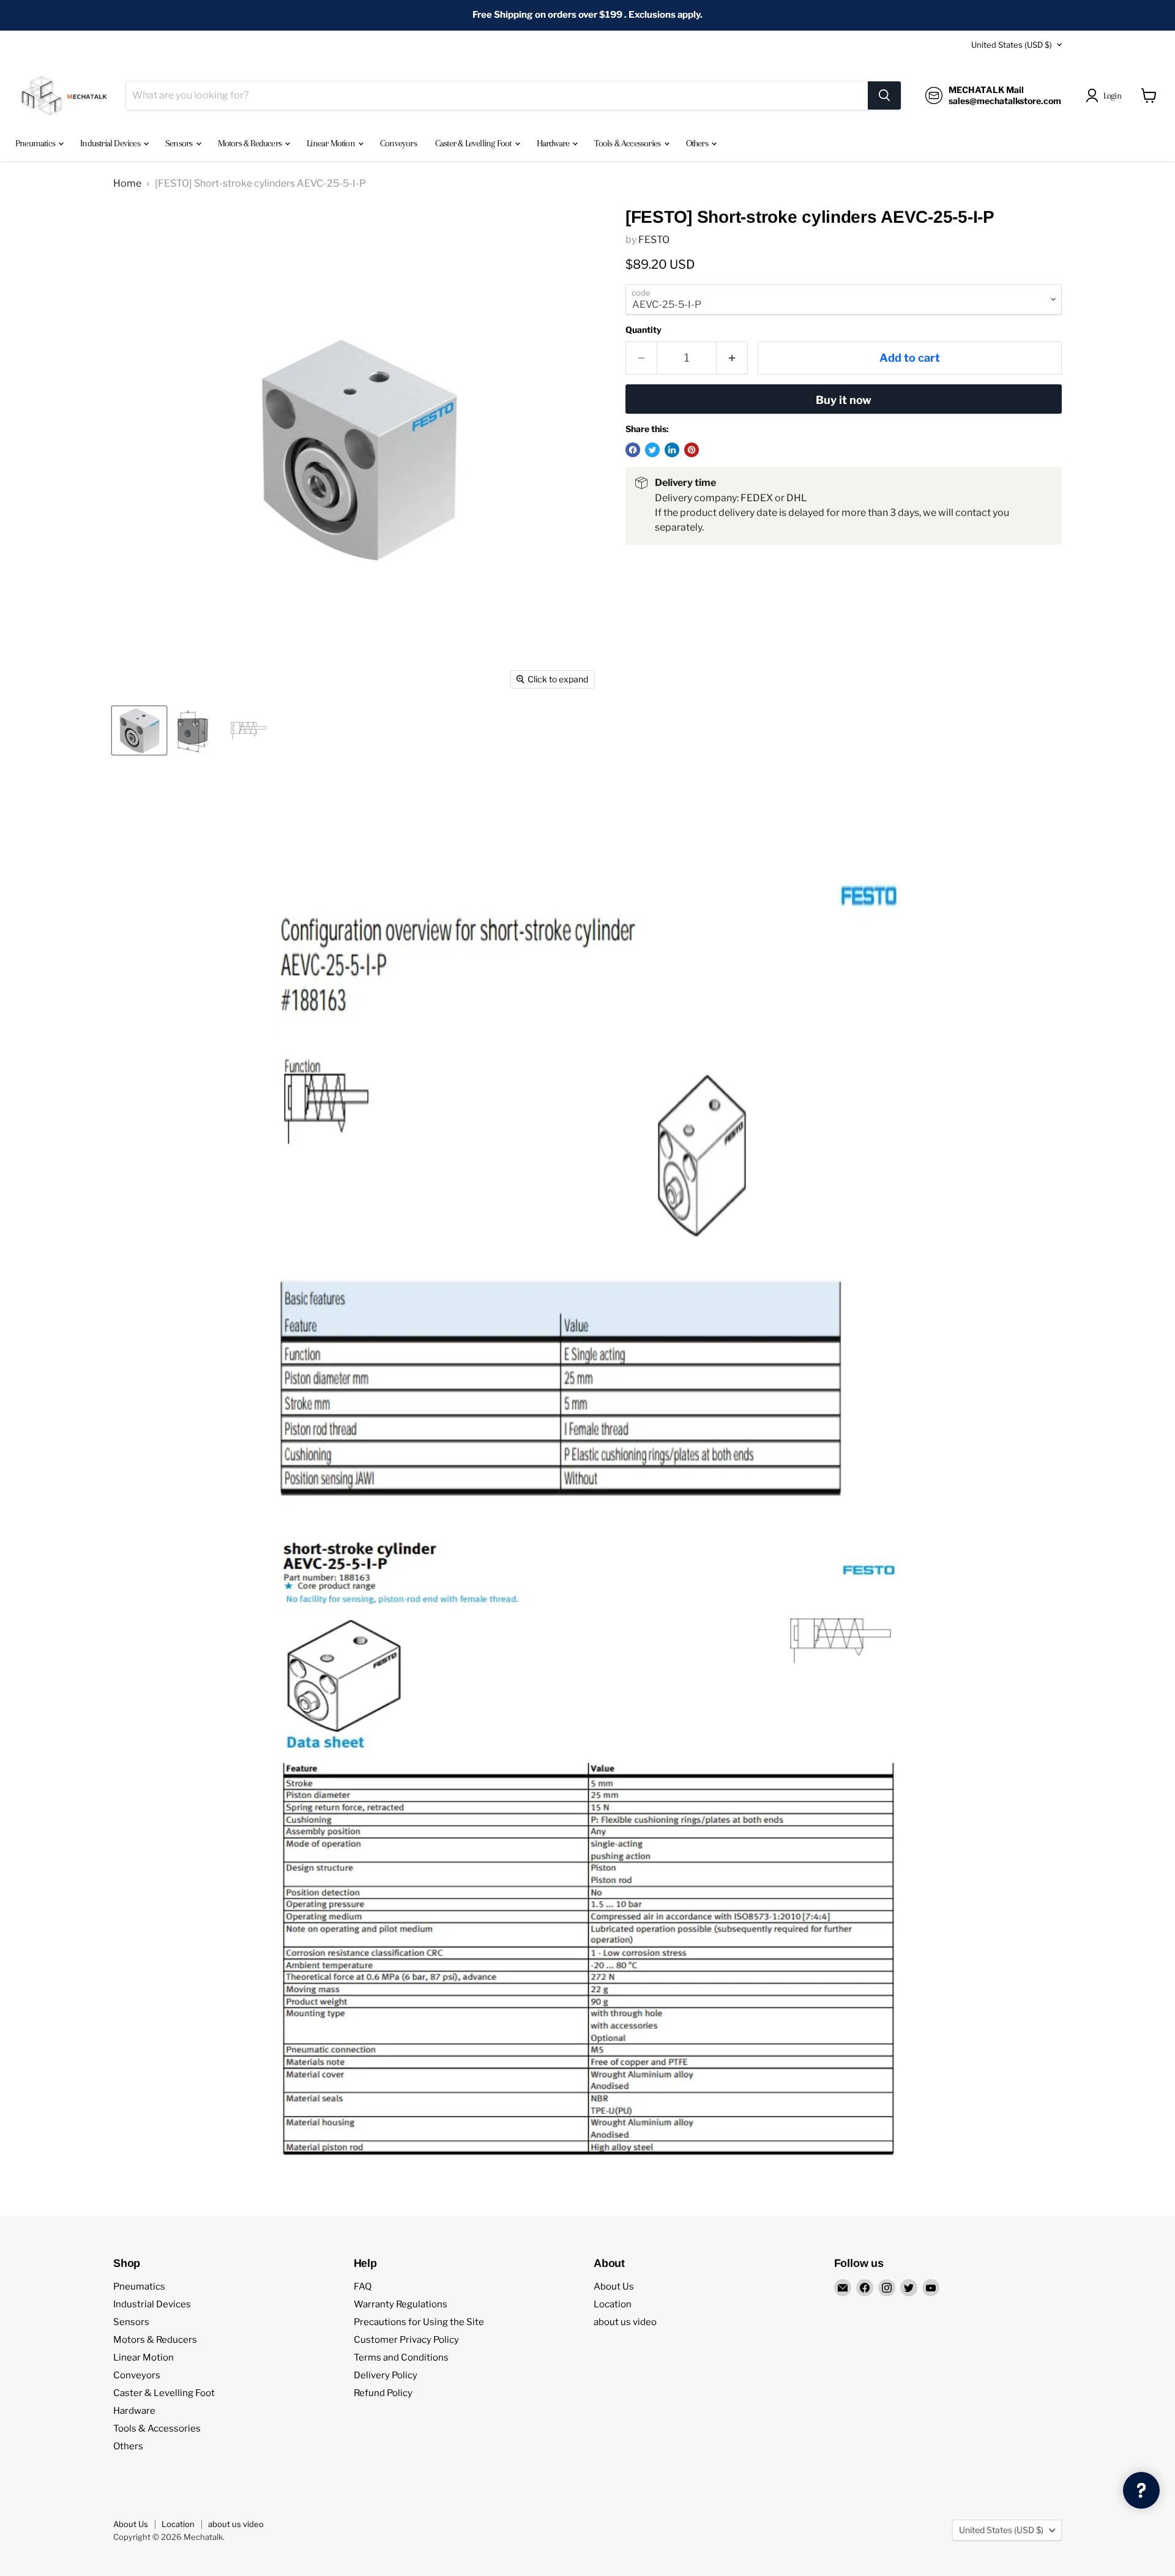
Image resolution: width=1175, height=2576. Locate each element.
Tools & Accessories (628, 143)
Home (127, 184)
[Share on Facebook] (633, 450)
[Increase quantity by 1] (732, 358)
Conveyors (398, 143)
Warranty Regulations (401, 2304)
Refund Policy (383, 2393)
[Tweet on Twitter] (652, 450)
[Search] (884, 95)
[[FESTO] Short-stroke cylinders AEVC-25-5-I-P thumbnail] (139, 730)
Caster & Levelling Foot (474, 143)
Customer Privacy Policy (406, 2340)
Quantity (643, 330)
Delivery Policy (386, 2375)
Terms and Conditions (401, 2358)
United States (1012, 45)
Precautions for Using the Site (419, 2322)
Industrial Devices (111, 143)
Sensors (180, 143)
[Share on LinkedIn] (672, 450)
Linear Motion (332, 143)
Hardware (554, 143)
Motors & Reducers (251, 143)
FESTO (654, 240)
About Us (614, 2287)
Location (613, 2304)
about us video (625, 2322)
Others (698, 143)
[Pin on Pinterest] (692, 450)
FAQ (363, 2287)
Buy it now (844, 400)
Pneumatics (36, 143)
